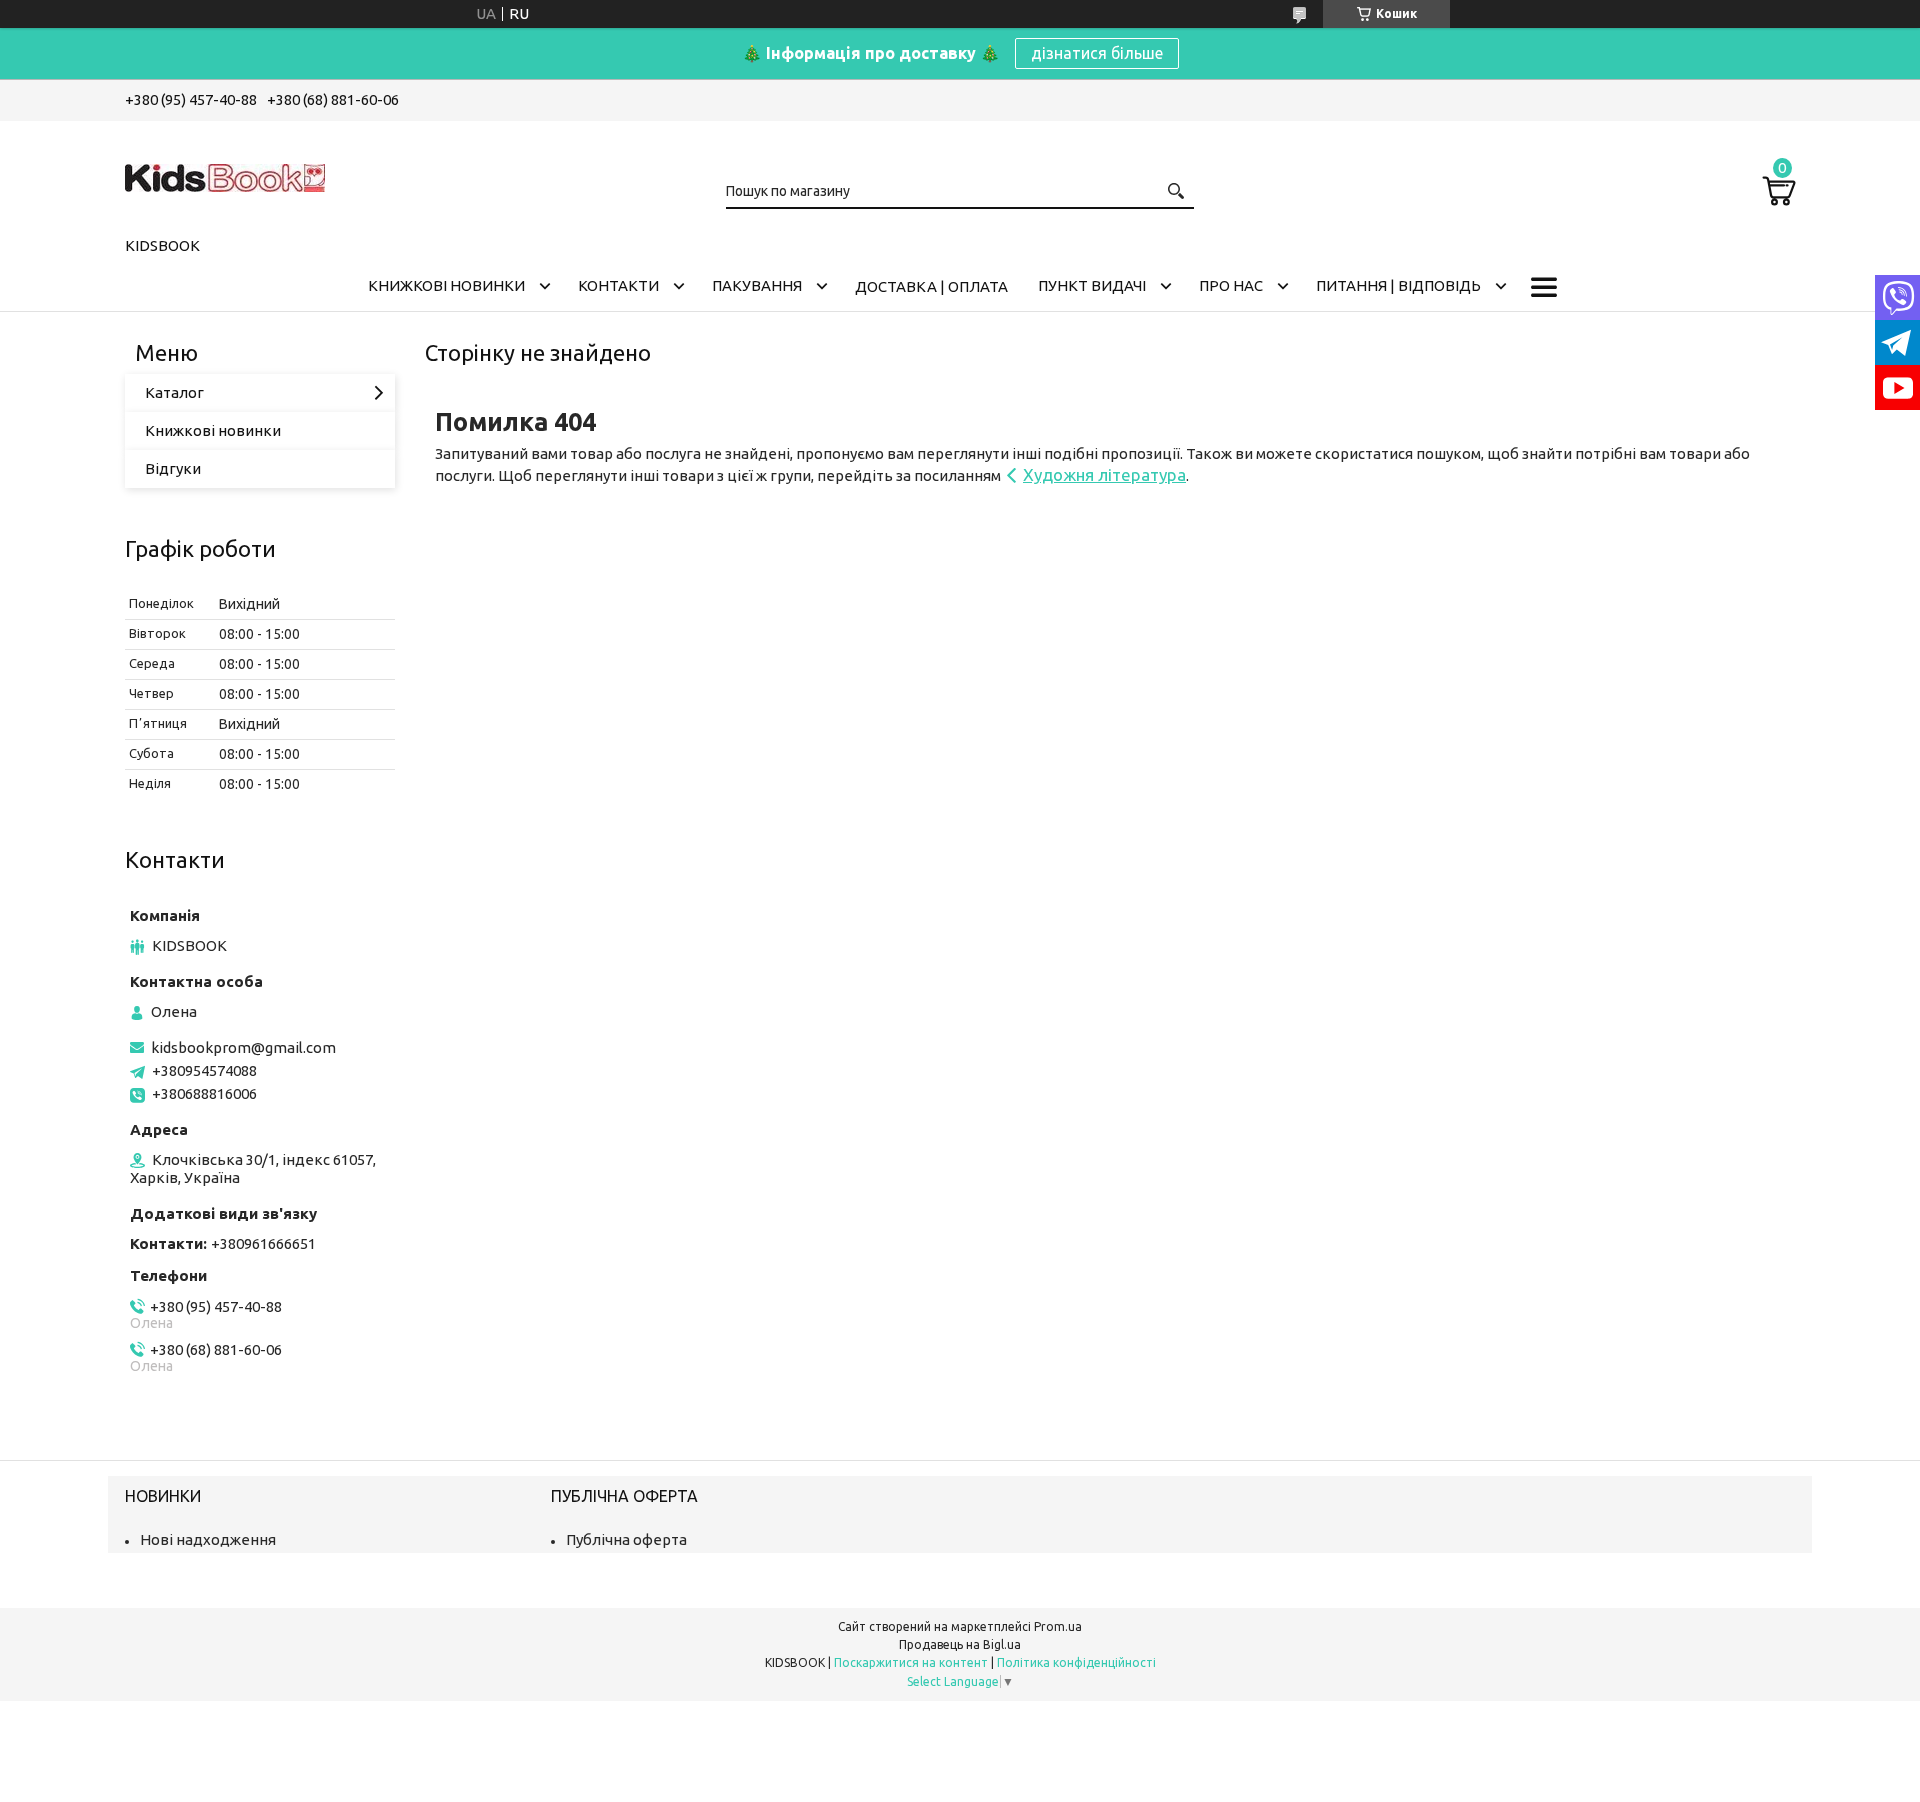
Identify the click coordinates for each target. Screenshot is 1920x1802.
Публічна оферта (626, 1539)
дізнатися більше (1097, 53)
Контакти (618, 285)
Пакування (757, 285)
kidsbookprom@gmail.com (243, 1047)
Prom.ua (1058, 1626)
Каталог (174, 392)
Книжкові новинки (446, 285)
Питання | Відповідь (1398, 285)
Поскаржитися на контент (911, 1662)
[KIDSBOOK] (225, 175)
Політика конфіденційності (1076, 1662)
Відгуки (173, 468)
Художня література (1104, 474)
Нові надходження (208, 1539)
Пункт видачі (1092, 285)
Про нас (1231, 285)
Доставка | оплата (931, 286)
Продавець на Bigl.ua (960, 1644)
